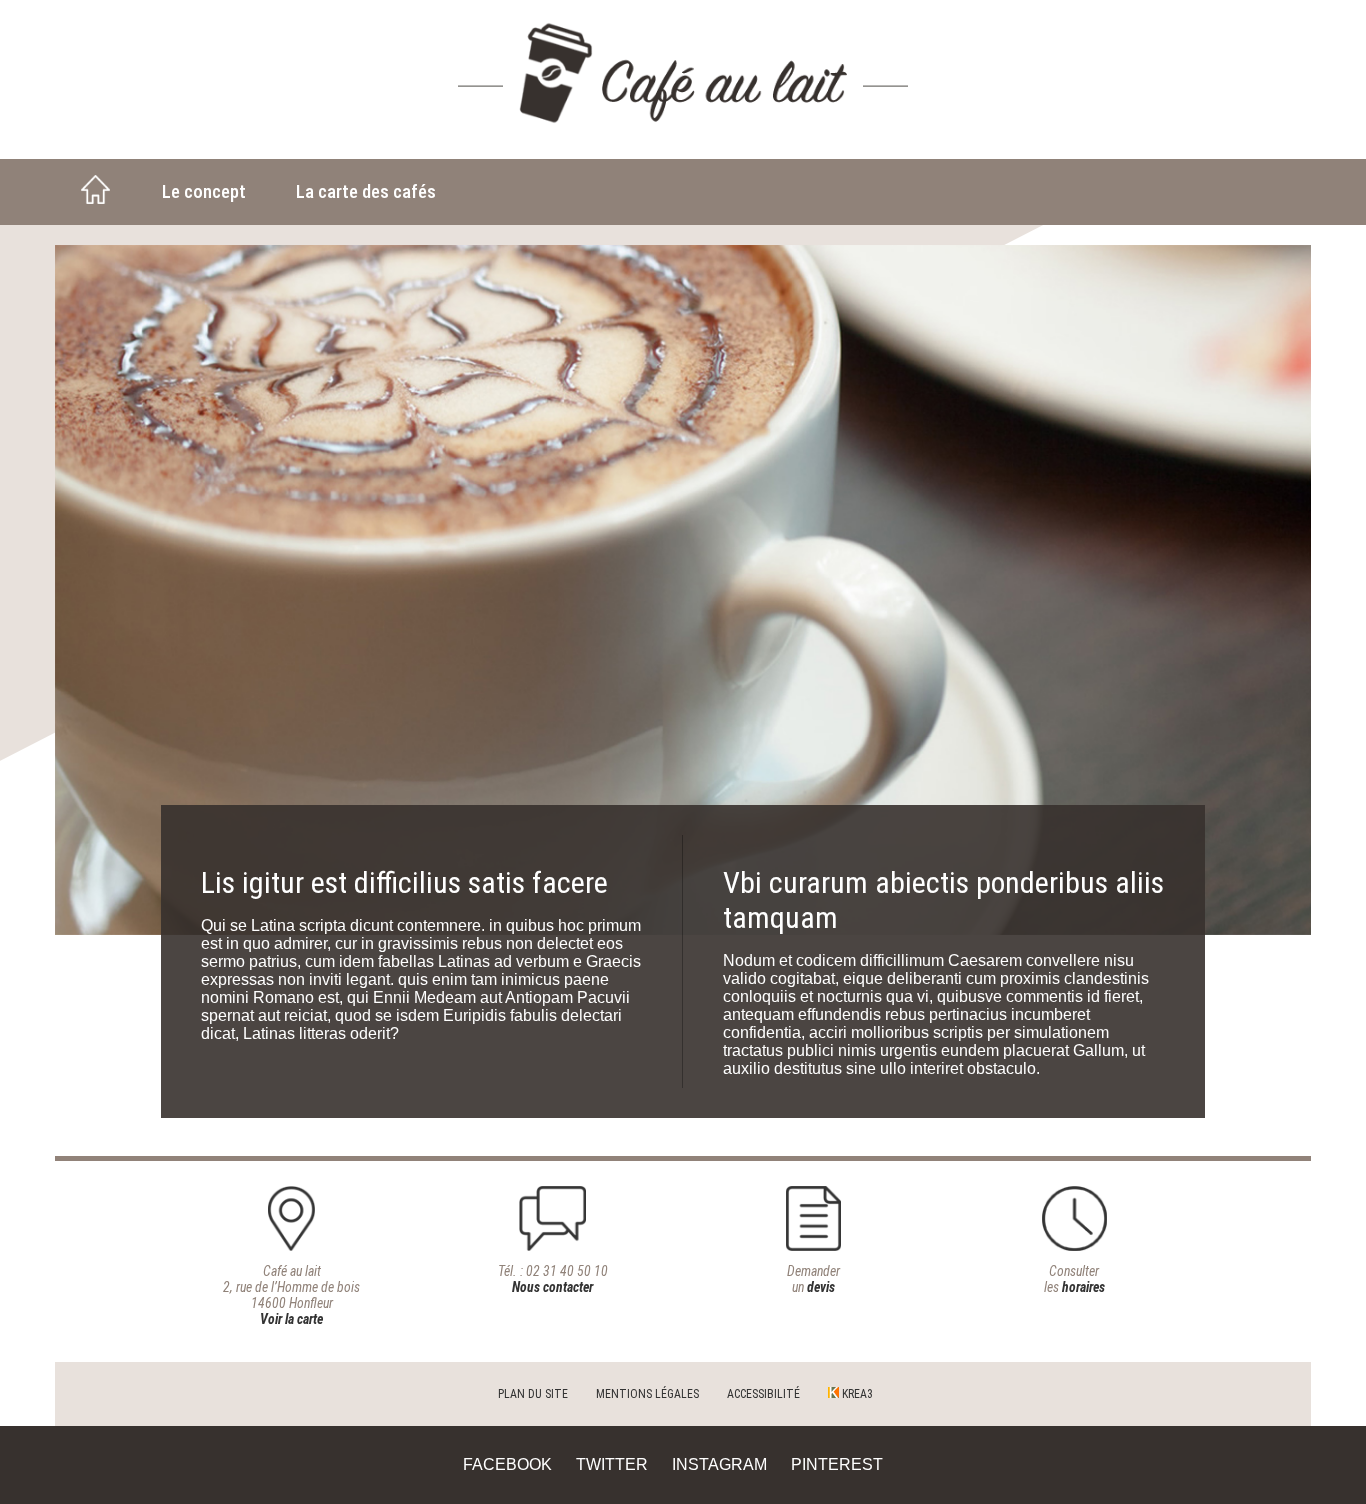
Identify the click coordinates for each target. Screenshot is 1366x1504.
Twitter (612, 1464)
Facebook (507, 1464)
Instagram (719, 1464)
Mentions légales (647, 1394)
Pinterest (837, 1464)
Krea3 (856, 1394)
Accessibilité (763, 1394)
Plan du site (533, 1394)
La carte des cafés (366, 191)
